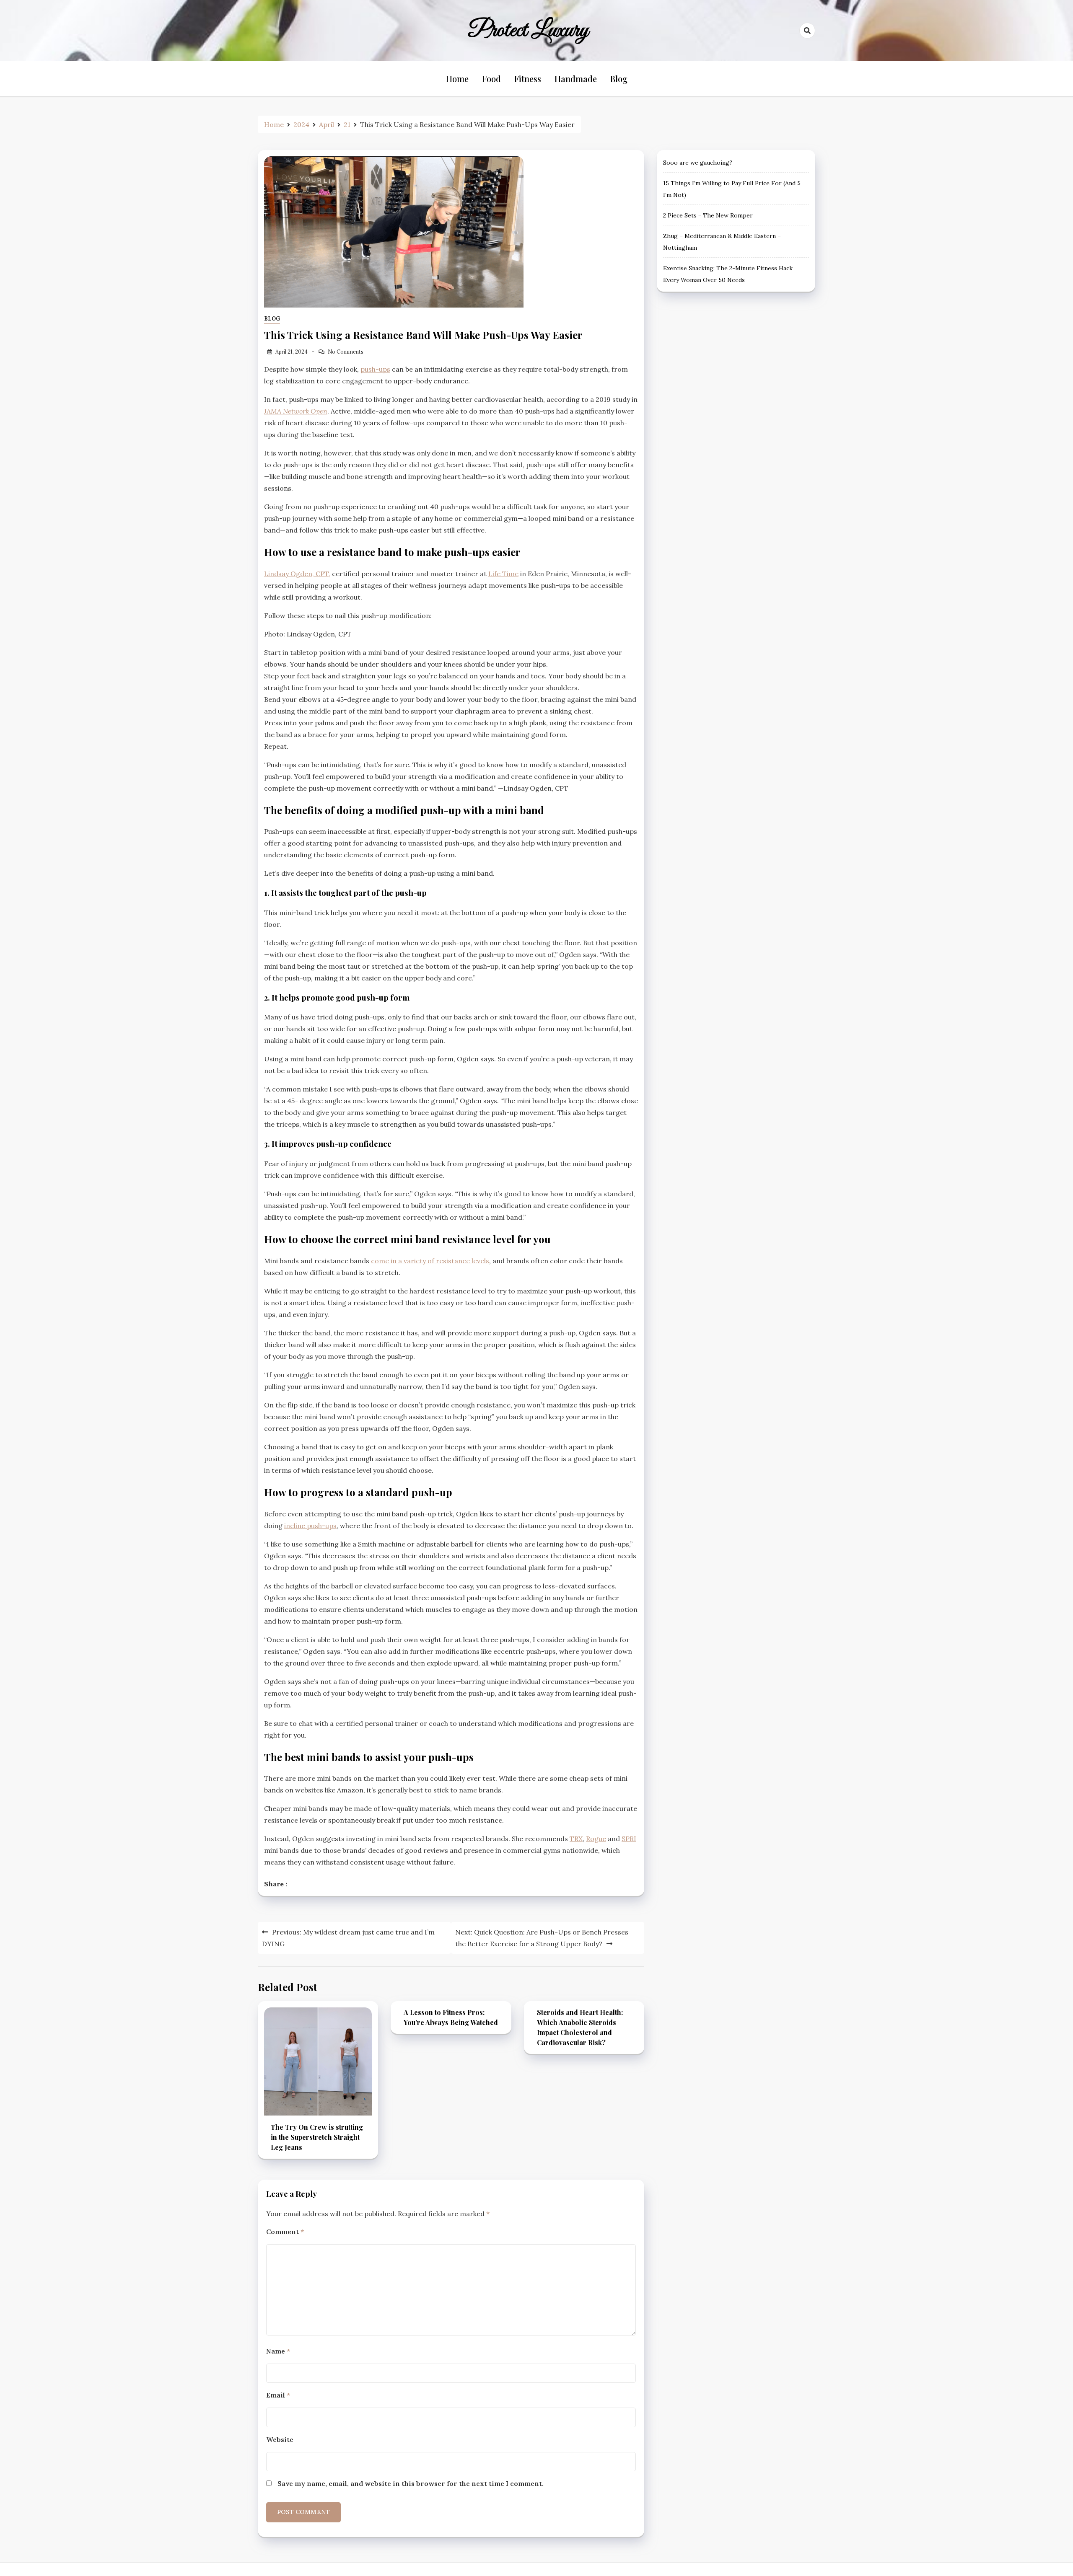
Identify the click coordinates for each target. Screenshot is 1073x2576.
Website (280, 2439)
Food (491, 79)
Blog (619, 79)
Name (278, 2351)
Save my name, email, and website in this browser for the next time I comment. (411, 2483)
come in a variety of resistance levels (430, 1261)
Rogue (596, 1839)
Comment (285, 2232)
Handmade (576, 79)
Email (278, 2395)
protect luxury (529, 31)
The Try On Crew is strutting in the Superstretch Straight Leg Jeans (317, 2137)
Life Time (503, 574)
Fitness (528, 79)
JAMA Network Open (296, 411)
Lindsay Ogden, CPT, (297, 574)
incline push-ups (310, 1526)
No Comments (346, 352)
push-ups (375, 369)
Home (457, 79)
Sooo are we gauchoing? (698, 163)
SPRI (629, 1839)
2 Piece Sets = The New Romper (708, 215)
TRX (576, 1839)
